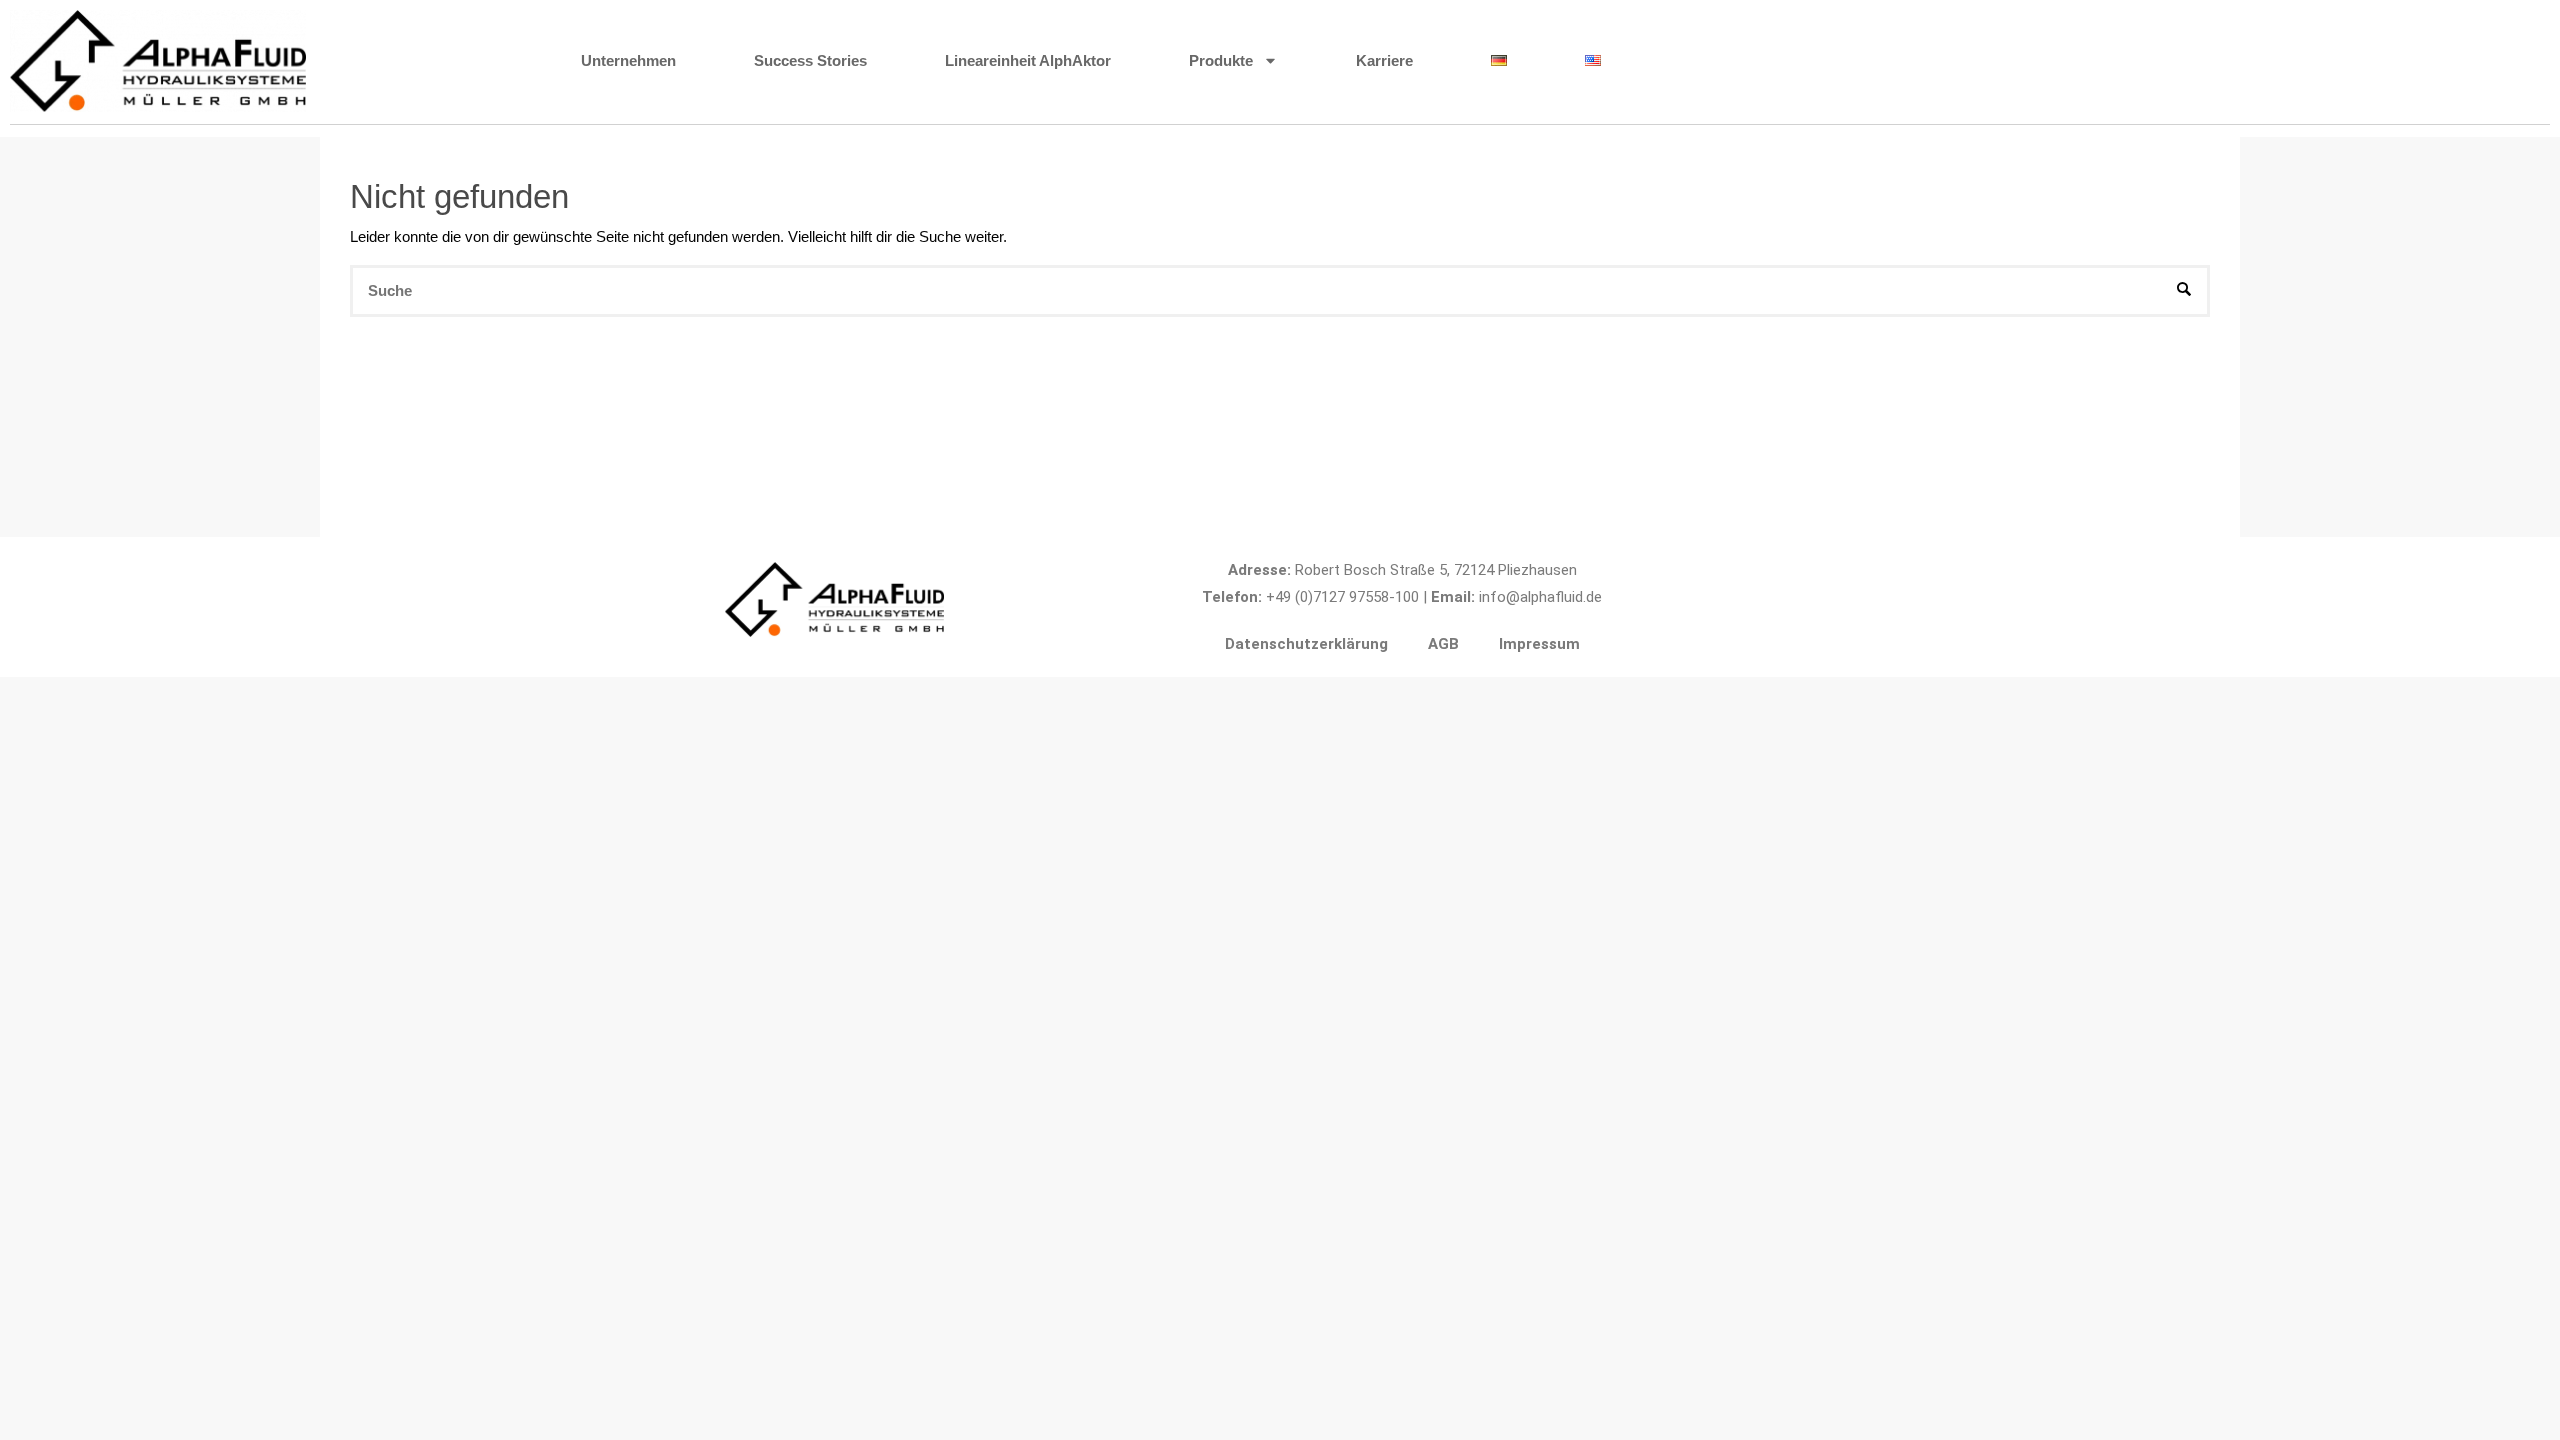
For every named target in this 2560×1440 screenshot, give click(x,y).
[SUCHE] (2184, 291)
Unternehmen (628, 60)
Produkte (1221, 60)
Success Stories (810, 60)
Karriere (1384, 60)
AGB (1443, 644)
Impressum (1539, 644)
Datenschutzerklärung (1306, 644)
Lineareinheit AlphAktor (1028, 60)
